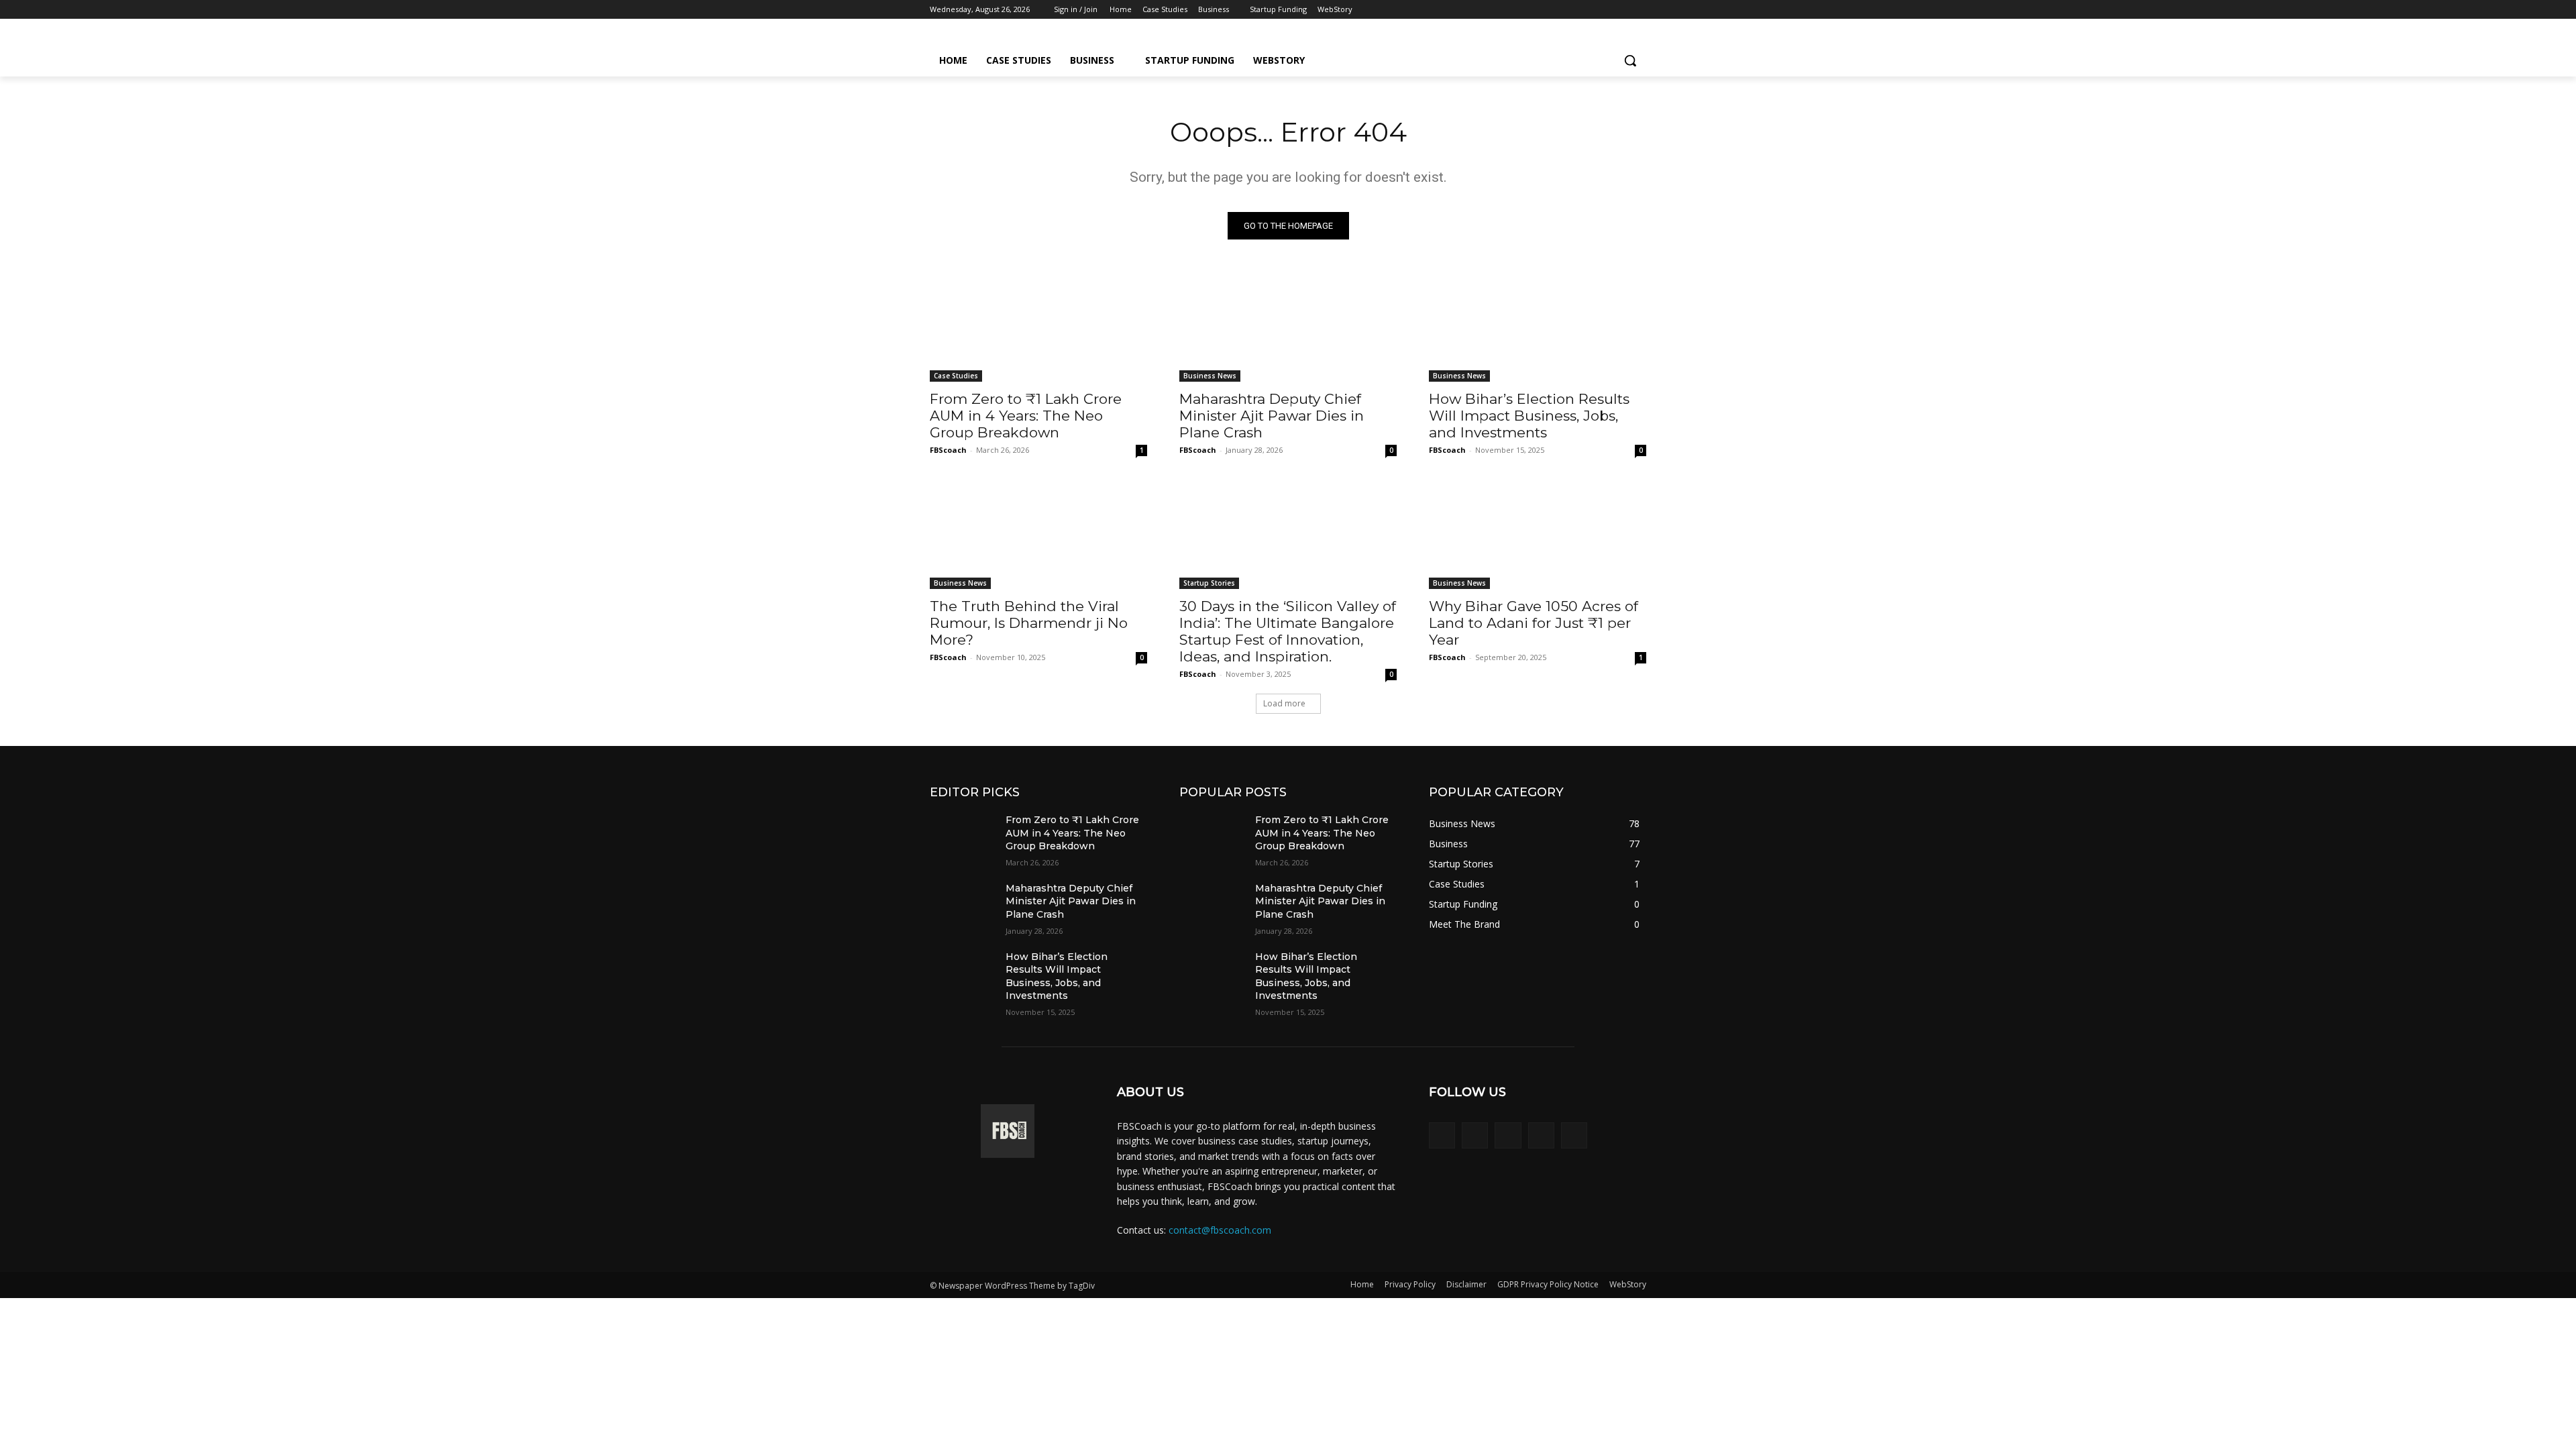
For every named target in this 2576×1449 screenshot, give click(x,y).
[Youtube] (1639, 10)
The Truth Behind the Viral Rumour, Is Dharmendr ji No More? (1029, 623)
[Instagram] (1583, 10)
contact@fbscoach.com (1220, 1230)
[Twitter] (1602, 10)
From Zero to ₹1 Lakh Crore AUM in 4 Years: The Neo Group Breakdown (1026, 416)
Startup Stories (1209, 583)
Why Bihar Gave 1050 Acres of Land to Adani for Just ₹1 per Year (1534, 623)
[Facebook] (1564, 10)
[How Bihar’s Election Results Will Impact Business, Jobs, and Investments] (1538, 327)
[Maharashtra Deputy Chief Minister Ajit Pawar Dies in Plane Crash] (1288, 327)
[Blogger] (1442, 1135)
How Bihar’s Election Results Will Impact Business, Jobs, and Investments (1529, 416)
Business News (1210, 376)
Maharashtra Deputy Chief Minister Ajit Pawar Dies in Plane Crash (1272, 416)
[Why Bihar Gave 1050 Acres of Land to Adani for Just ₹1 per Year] (1538, 535)
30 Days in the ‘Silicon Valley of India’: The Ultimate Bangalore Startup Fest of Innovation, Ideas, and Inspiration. (1288, 631)
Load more (1284, 703)
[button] (1630, 60)
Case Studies (956, 376)
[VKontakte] (1574, 1135)
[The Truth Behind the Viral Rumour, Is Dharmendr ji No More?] (1038, 535)
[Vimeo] (1620, 10)
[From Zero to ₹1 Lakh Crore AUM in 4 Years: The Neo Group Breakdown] (1038, 327)
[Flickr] (1508, 1135)
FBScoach (948, 450)
